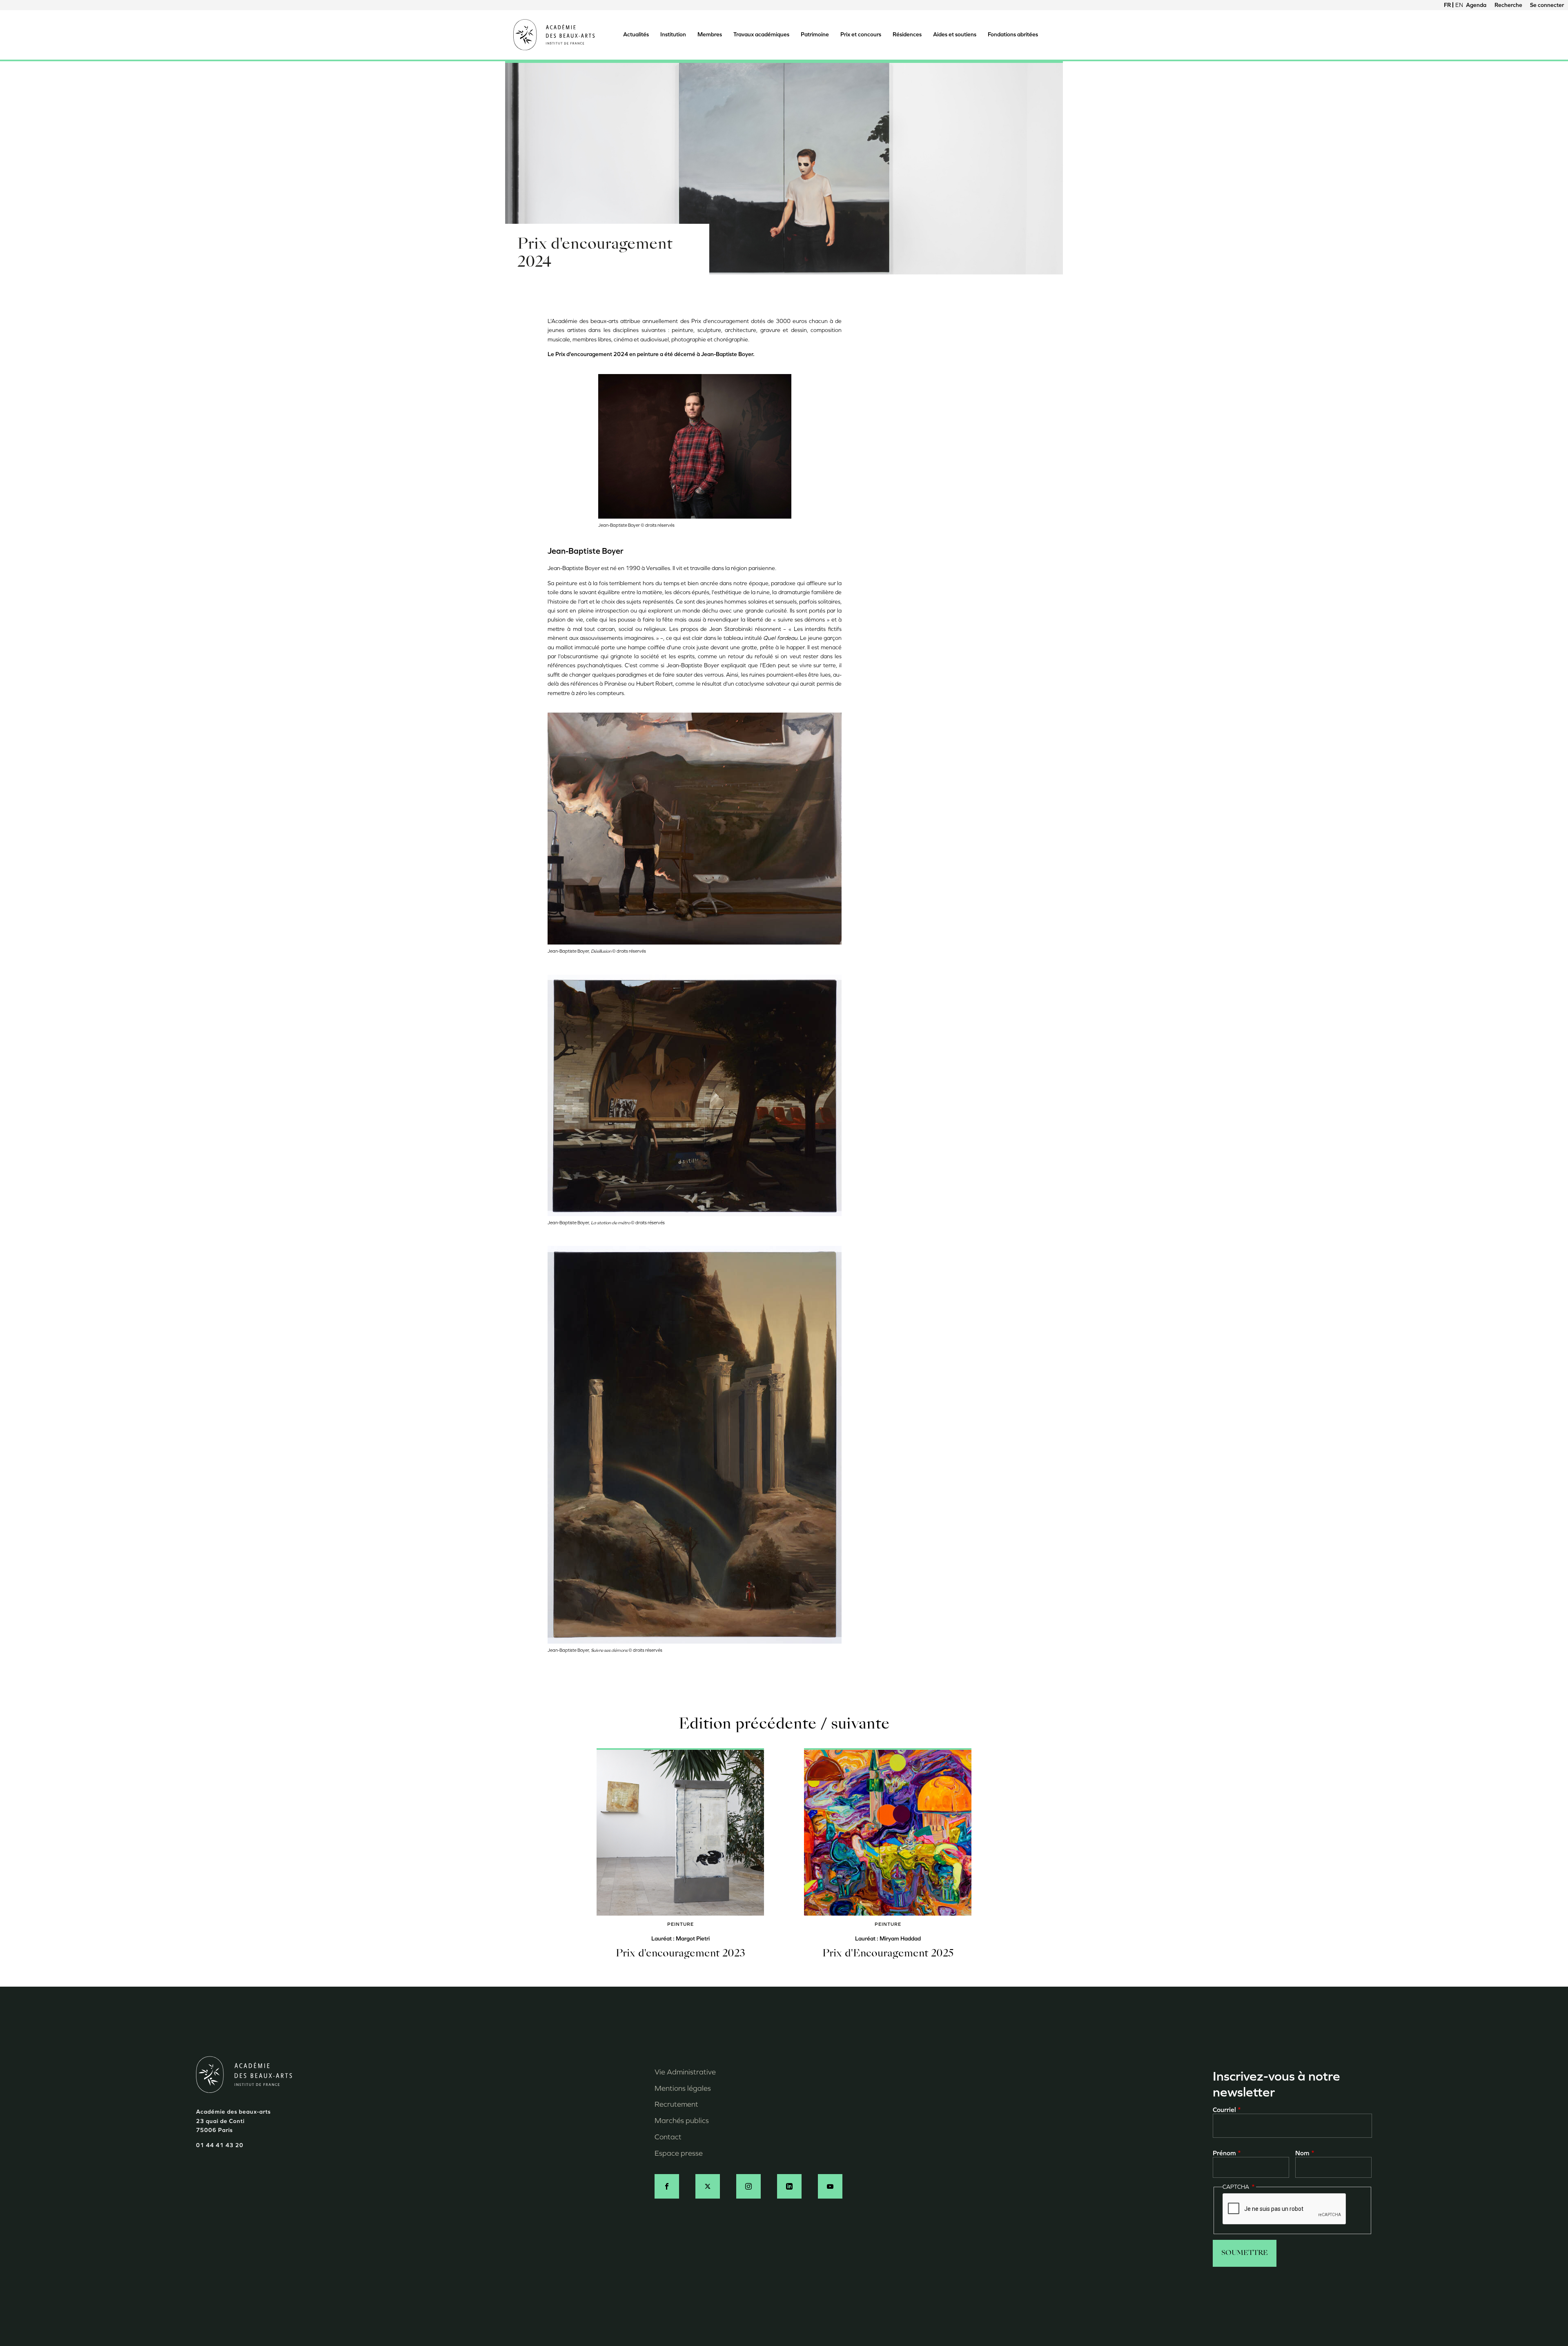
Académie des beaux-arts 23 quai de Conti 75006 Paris (233, 2121)
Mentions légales (683, 2088)
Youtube (830, 2186)
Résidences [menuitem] (907, 35)
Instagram (748, 2186)
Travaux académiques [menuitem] (761, 35)
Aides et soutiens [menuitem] (955, 35)
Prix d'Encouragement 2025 (888, 1954)
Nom (1302, 2153)
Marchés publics (682, 2121)
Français (1448, 5)
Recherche (1508, 5)
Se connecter (1547, 5)
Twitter (708, 2186)
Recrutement (676, 2104)
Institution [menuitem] (673, 35)
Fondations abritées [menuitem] (1013, 35)
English (1459, 5)
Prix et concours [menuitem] (861, 35)
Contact (668, 2137)
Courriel (1224, 2110)
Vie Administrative (685, 2072)
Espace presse (679, 2153)
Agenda (1476, 5)
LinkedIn (789, 2186)
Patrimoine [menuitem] (815, 35)
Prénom (1224, 2153)
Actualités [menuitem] (636, 35)
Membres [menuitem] (710, 35)
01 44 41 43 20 (220, 2145)
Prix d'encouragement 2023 (680, 1954)
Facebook (667, 2186)
